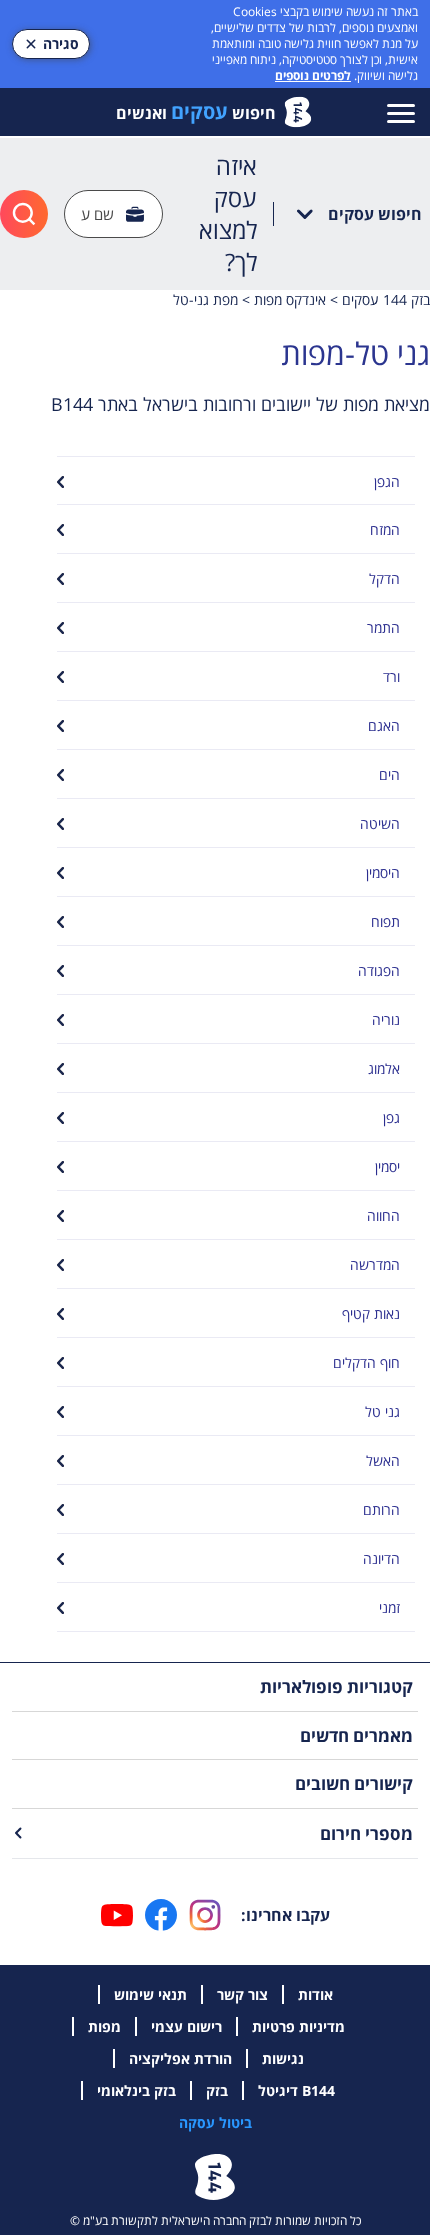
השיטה (380, 823)
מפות (104, 2026)
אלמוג (384, 1068)
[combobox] (113, 214)
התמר (383, 627)
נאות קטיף (371, 1313)
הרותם (381, 1509)
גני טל (382, 1411)
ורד (391, 676)
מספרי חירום (366, 1833)
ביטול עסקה (215, 2122)
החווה (383, 1215)
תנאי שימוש (150, 1994)
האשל (383, 1460)
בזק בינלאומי (136, 2090)
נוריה (386, 1019)
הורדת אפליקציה (180, 2058)
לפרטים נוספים (313, 75)
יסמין (387, 1166)
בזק (217, 2090)
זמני (389, 1607)
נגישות (283, 2058)
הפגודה (379, 970)
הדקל (384, 578)
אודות (315, 1994)
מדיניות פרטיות (298, 2026)
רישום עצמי (186, 2026)
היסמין (383, 872)
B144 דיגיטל (296, 2090)
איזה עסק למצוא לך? (228, 214)
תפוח (385, 921)
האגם (384, 725)
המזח (385, 529)
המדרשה (375, 1264)
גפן (391, 1117)
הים (389, 774)
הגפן (387, 481)
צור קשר (242, 1994)
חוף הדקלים (366, 1362)
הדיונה (381, 1558)
